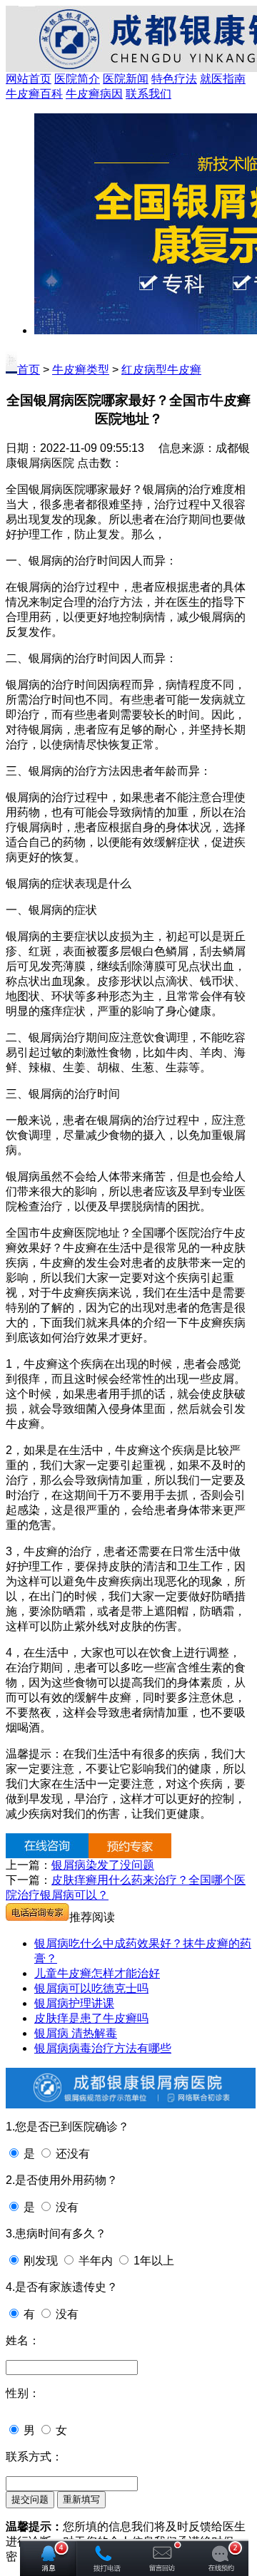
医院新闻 (126, 79)
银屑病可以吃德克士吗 (91, 1988)
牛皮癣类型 (81, 370)
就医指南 (223, 79)
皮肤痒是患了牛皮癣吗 (91, 2018)
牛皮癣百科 (34, 94)
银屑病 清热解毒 (76, 2033)
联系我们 (148, 94)
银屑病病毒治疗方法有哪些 (103, 2048)
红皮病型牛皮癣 (161, 370)
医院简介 (77, 79)
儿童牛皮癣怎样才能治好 (97, 1973)
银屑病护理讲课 (74, 2003)
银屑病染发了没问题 (103, 1865)
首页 (29, 370)
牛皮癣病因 (94, 94)
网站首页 (29, 79)
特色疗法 (174, 79)
